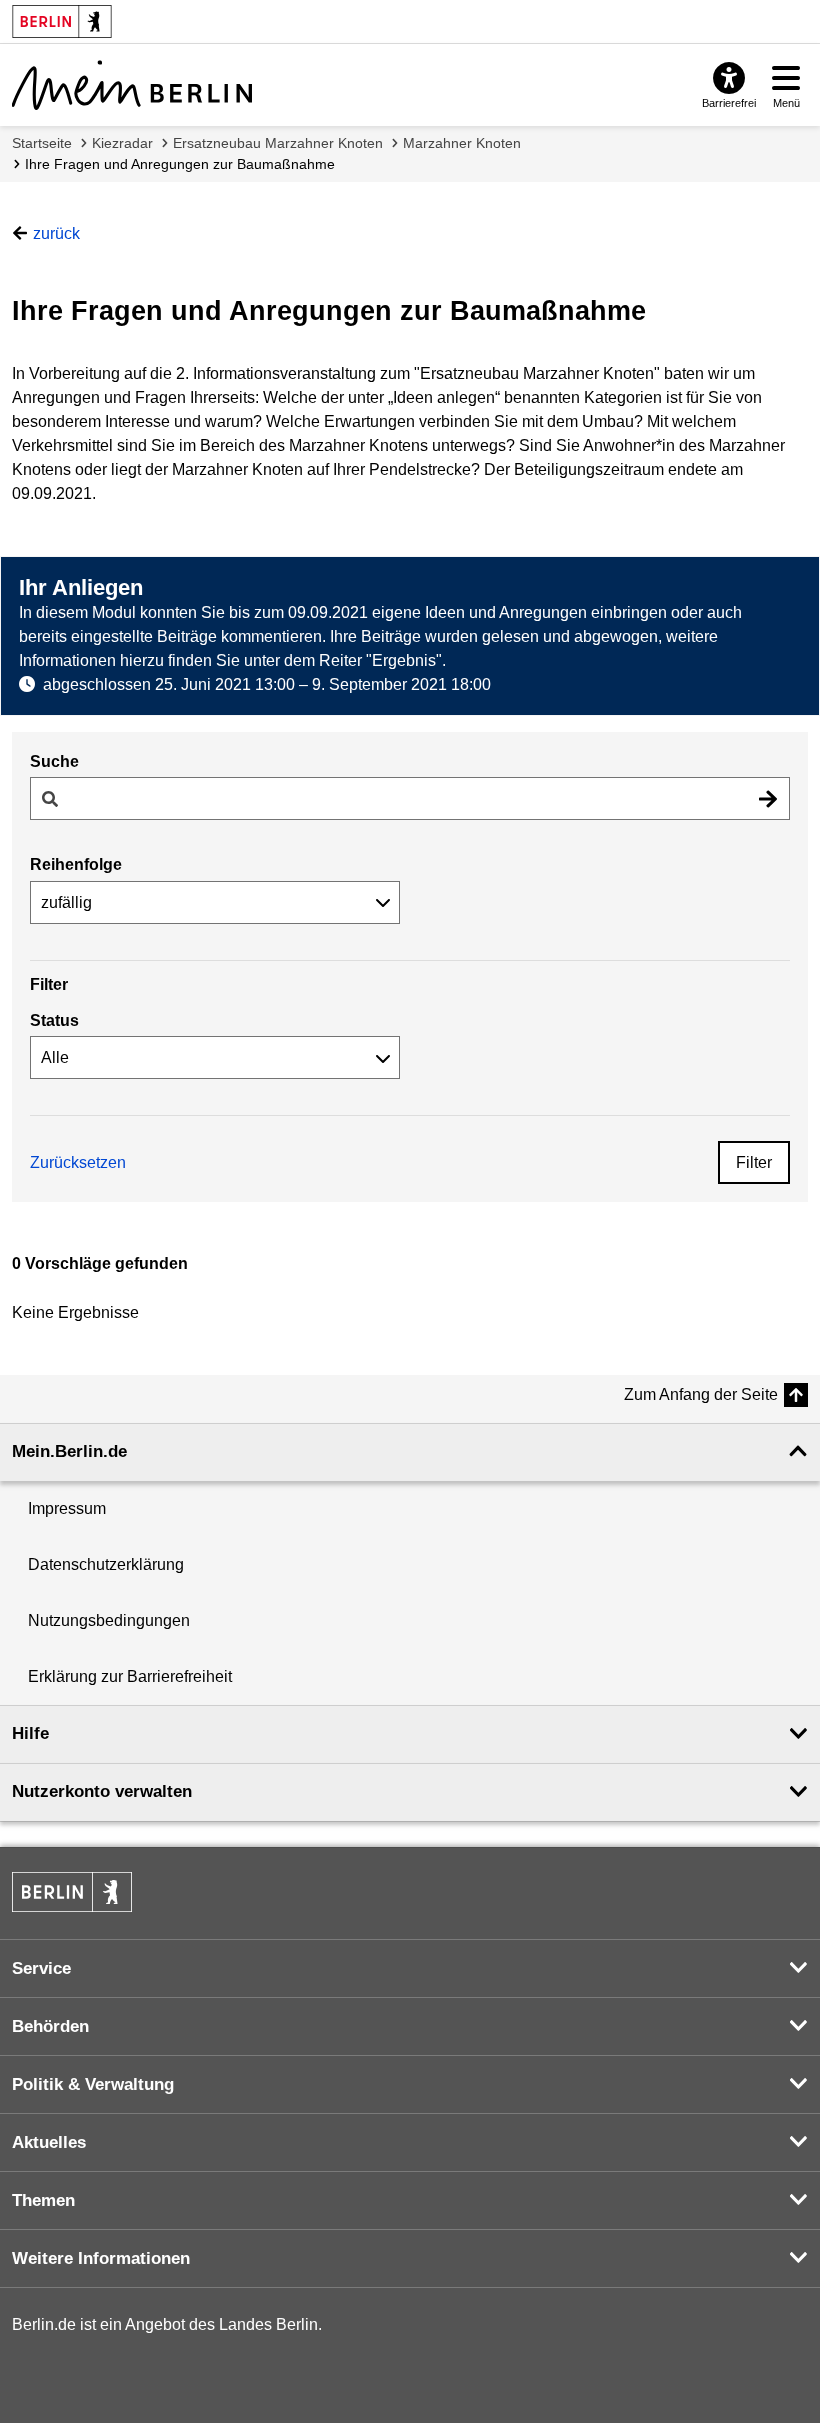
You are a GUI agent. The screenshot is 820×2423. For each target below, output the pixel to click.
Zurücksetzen (78, 1162)
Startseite (42, 143)
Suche (54, 761)
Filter (754, 1162)
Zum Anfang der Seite (701, 1394)
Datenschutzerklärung (106, 1564)
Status (54, 1020)
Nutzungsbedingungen (109, 1620)
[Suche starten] (768, 798)
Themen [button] (43, 2200)
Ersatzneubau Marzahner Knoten (278, 143)
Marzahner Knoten (462, 143)
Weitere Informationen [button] (101, 2258)
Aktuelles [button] (49, 2142)
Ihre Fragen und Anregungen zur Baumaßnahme (180, 164)
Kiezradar (122, 143)
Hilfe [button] (30, 1733)
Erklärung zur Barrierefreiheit (130, 1676)
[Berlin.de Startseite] (72, 1892)
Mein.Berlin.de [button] (69, 1451)
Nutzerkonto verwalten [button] (102, 1791)
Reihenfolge (76, 864)
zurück (56, 233)
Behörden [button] (50, 2026)
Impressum (67, 1508)
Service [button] (41, 1968)
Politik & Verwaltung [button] (93, 2084)
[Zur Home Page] (132, 85)
